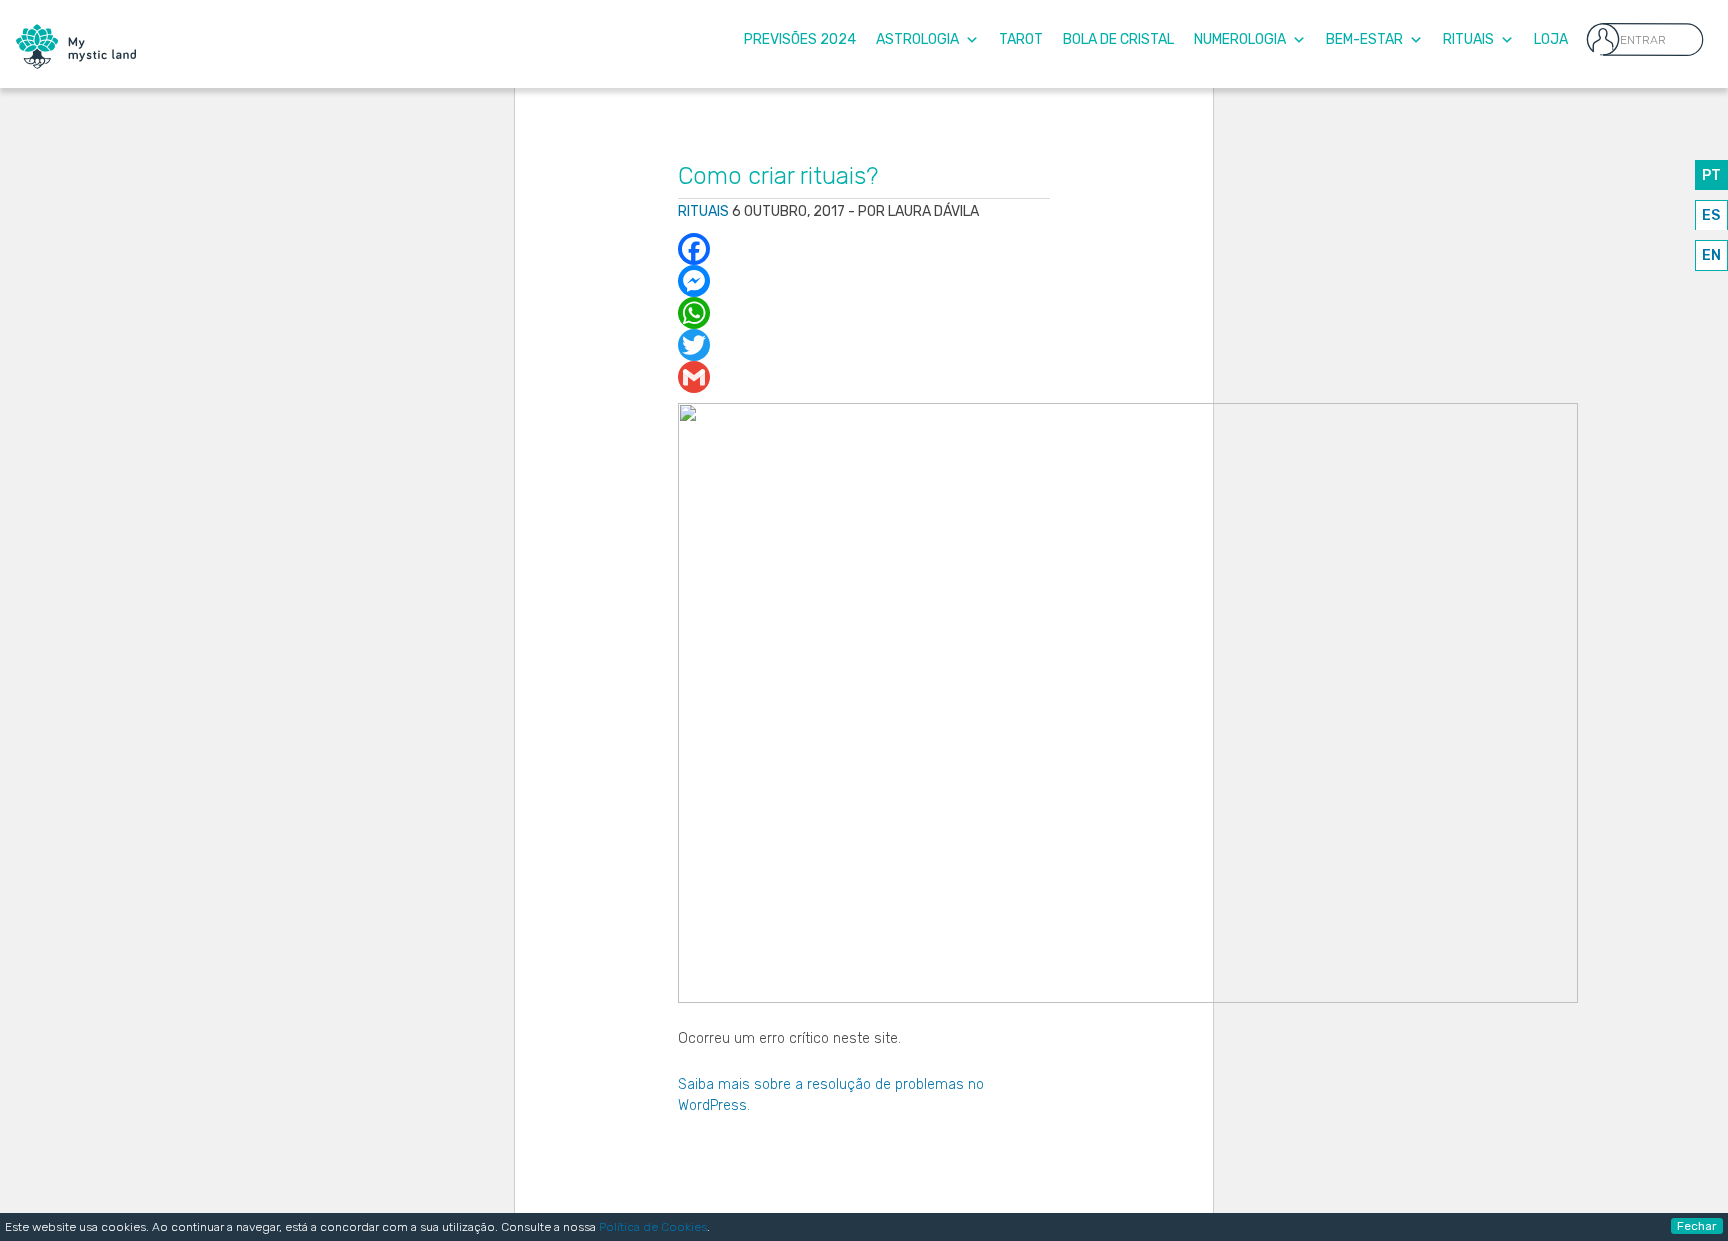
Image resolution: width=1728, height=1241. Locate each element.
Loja (1551, 39)
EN (1711, 255)
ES (1711, 215)
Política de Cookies (653, 1227)
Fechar (1697, 1226)
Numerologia (1240, 39)
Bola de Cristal (1118, 39)
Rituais (1468, 39)
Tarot (1021, 39)
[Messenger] (864, 281)
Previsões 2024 (800, 39)
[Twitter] (864, 345)
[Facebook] (864, 249)
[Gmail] (864, 377)
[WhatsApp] (864, 313)
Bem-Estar (1364, 39)
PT (1711, 175)
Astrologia (917, 39)
